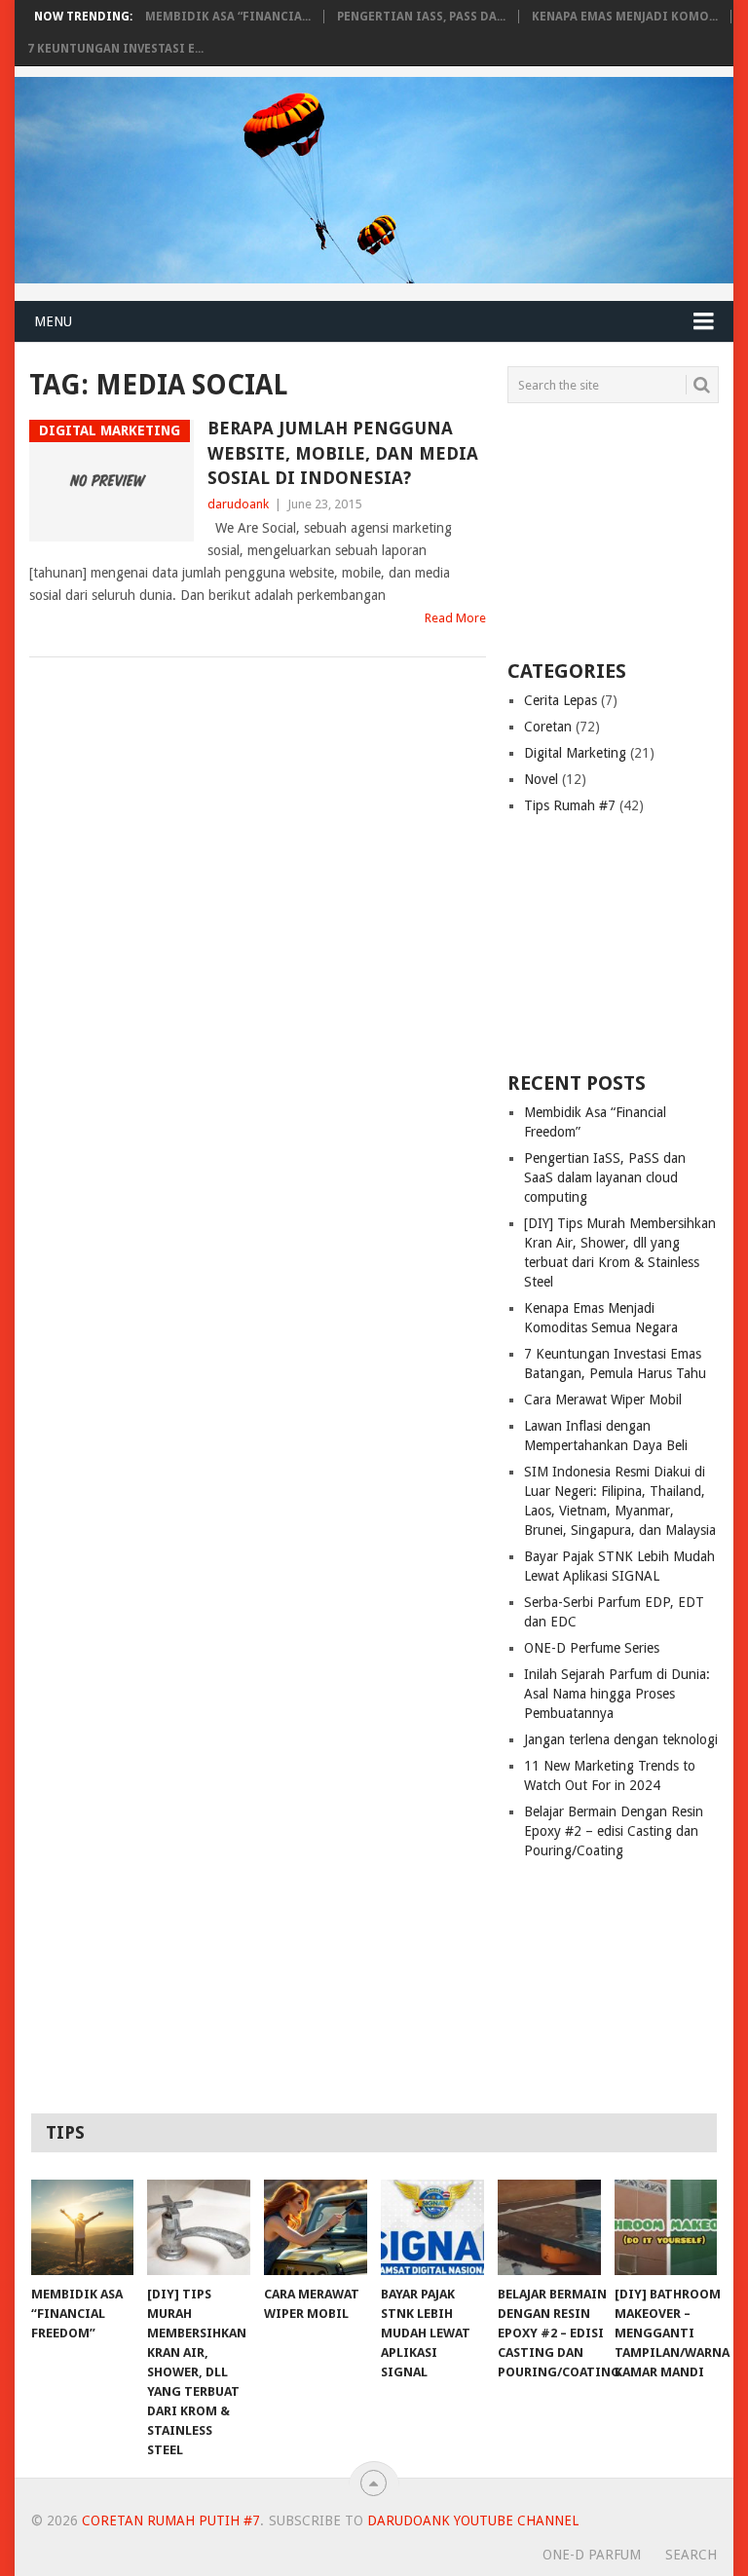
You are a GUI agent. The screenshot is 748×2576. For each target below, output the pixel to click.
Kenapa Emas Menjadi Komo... (625, 17)
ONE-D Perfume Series (592, 1648)
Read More (455, 618)
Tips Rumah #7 (570, 805)
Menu (53, 321)
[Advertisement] (627, 530)
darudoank (238, 504)
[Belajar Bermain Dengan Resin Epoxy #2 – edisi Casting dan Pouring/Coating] (549, 2227)
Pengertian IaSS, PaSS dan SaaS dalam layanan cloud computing (605, 1177)
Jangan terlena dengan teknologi (621, 1739)
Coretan (548, 727)
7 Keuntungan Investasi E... (115, 49)
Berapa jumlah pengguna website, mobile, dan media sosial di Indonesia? (343, 452)
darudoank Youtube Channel (473, 2520)
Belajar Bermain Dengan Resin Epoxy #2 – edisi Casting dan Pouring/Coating (614, 1831)
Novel (541, 779)
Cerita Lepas (561, 700)
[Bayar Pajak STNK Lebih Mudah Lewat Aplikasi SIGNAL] (432, 2227)
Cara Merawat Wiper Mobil (603, 1400)
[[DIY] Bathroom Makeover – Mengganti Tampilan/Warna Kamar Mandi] (666, 2227)
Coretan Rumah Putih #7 (171, 2520)
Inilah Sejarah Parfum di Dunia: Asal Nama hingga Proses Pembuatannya (617, 1694)
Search (691, 2555)
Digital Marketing (575, 753)
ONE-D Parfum (592, 2555)
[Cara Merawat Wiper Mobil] (316, 2227)
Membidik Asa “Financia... (228, 17)
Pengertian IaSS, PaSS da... (421, 17)
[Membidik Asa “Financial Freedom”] (83, 2227)
